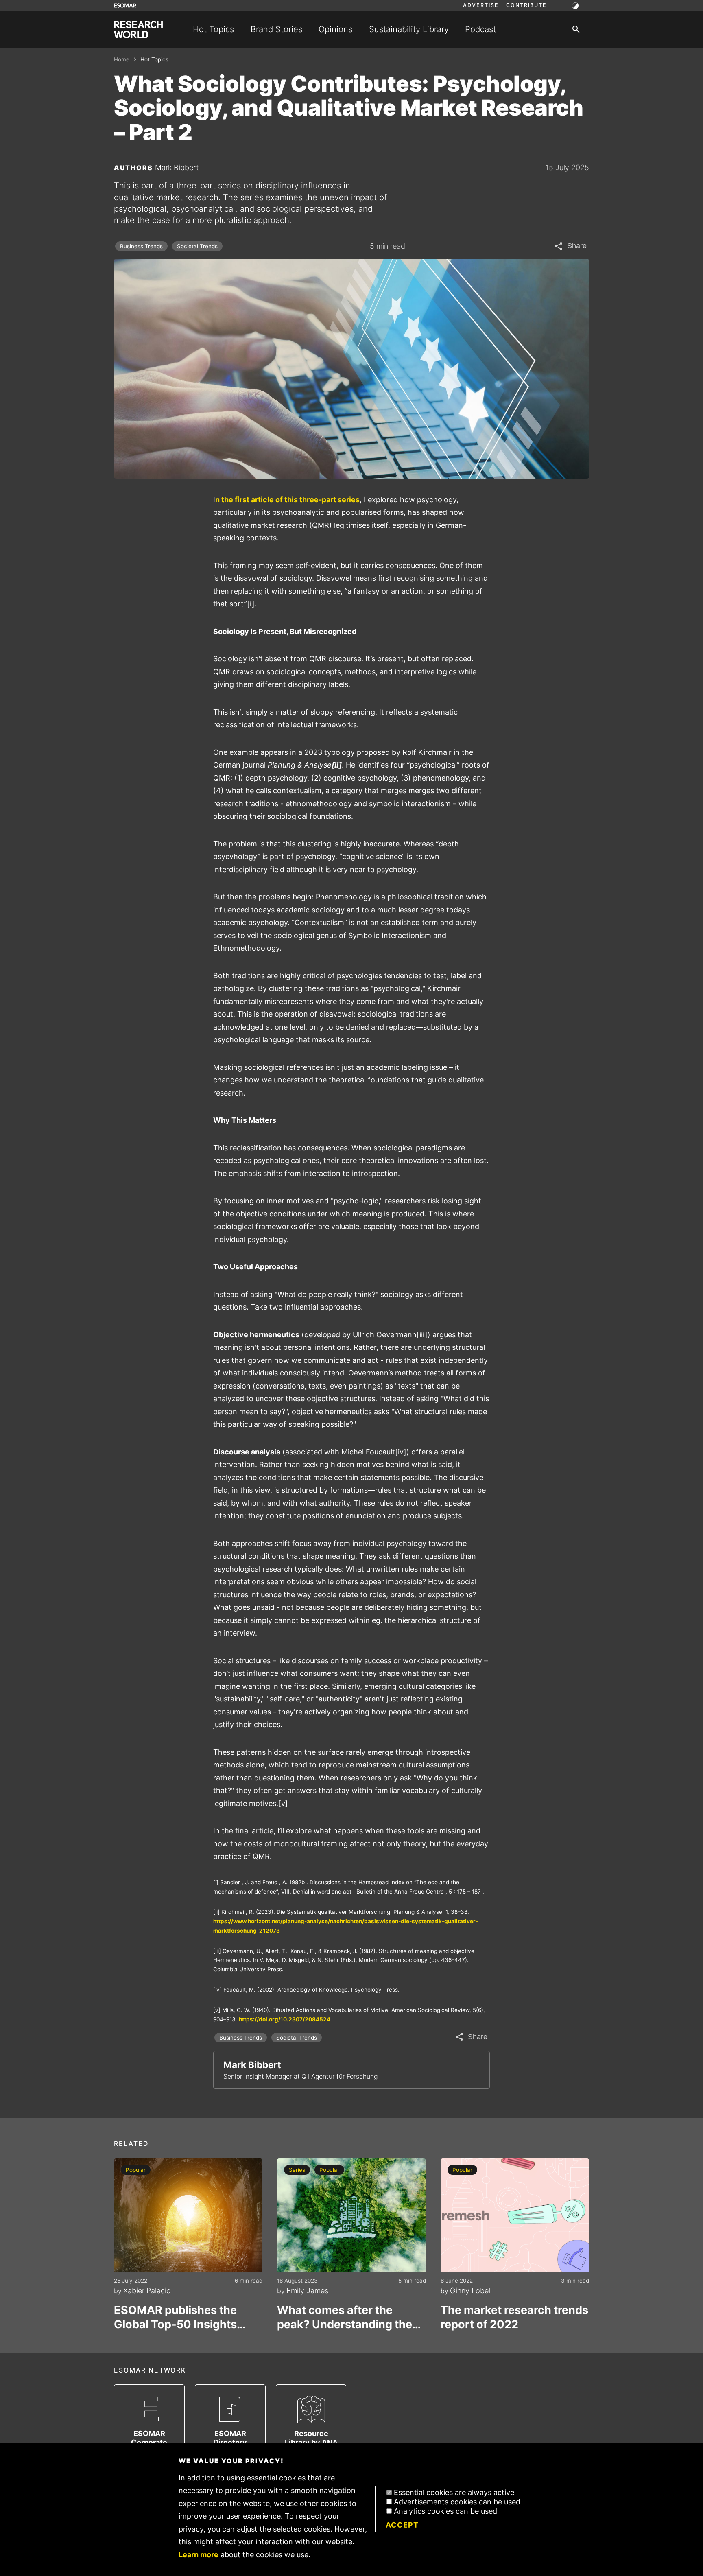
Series (297, 2170)
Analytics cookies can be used (445, 2511)
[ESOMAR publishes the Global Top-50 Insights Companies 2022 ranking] (188, 2215)
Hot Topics (213, 29)
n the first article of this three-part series (287, 500)
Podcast (480, 29)
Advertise (481, 5)
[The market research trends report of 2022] (515, 2215)
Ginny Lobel (470, 2291)
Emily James (307, 2291)
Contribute (526, 5)
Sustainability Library (409, 29)
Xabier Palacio (147, 2291)
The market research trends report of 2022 (514, 2317)
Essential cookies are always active (454, 2492)
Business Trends (141, 246)
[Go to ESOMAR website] (125, 5)
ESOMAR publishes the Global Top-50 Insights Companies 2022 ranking (182, 2317)
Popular (136, 2170)
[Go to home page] (138, 30)
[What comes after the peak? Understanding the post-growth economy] (351, 2215)
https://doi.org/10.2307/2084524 (285, 2019)
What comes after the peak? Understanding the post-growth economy (345, 2317)
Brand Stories (276, 29)
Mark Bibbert (177, 167)
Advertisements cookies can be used (457, 2502)
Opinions (335, 29)
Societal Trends (197, 246)
